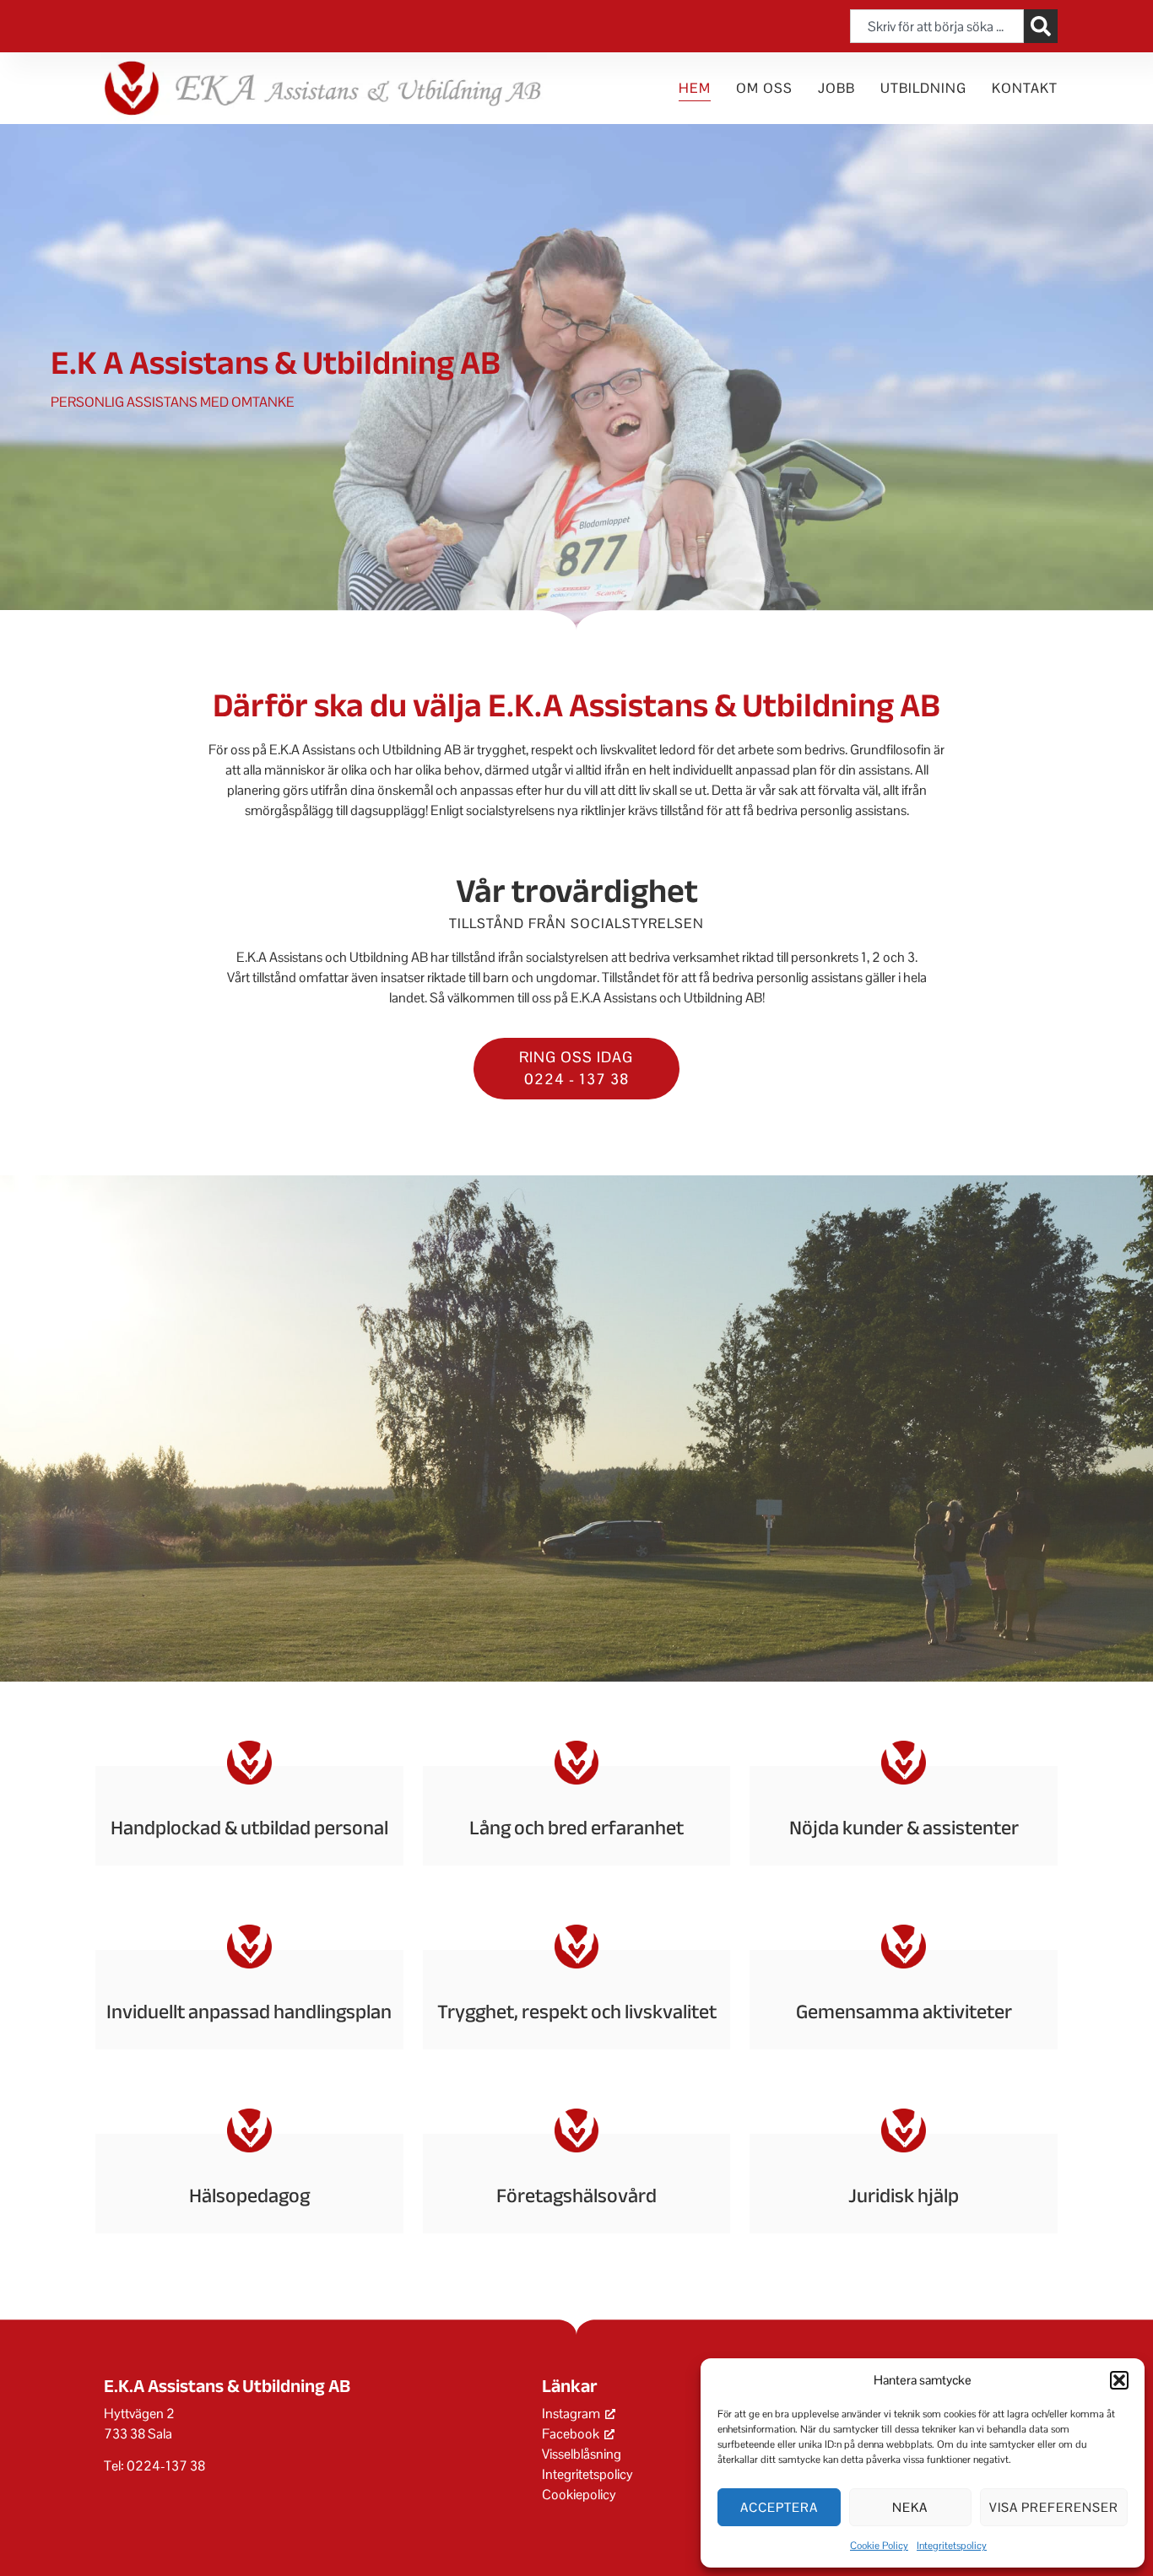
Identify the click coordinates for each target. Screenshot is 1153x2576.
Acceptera (779, 2507)
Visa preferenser (1054, 2507)
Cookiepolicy (579, 2495)
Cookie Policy (879, 2546)
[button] (1119, 2380)
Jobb (836, 88)
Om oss (764, 88)
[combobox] (937, 26)
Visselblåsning (582, 2454)
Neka (910, 2507)
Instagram (571, 2414)
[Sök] (1041, 26)
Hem (695, 88)
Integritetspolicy (952, 2546)
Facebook (571, 2434)
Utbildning (923, 88)
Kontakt (1025, 88)
